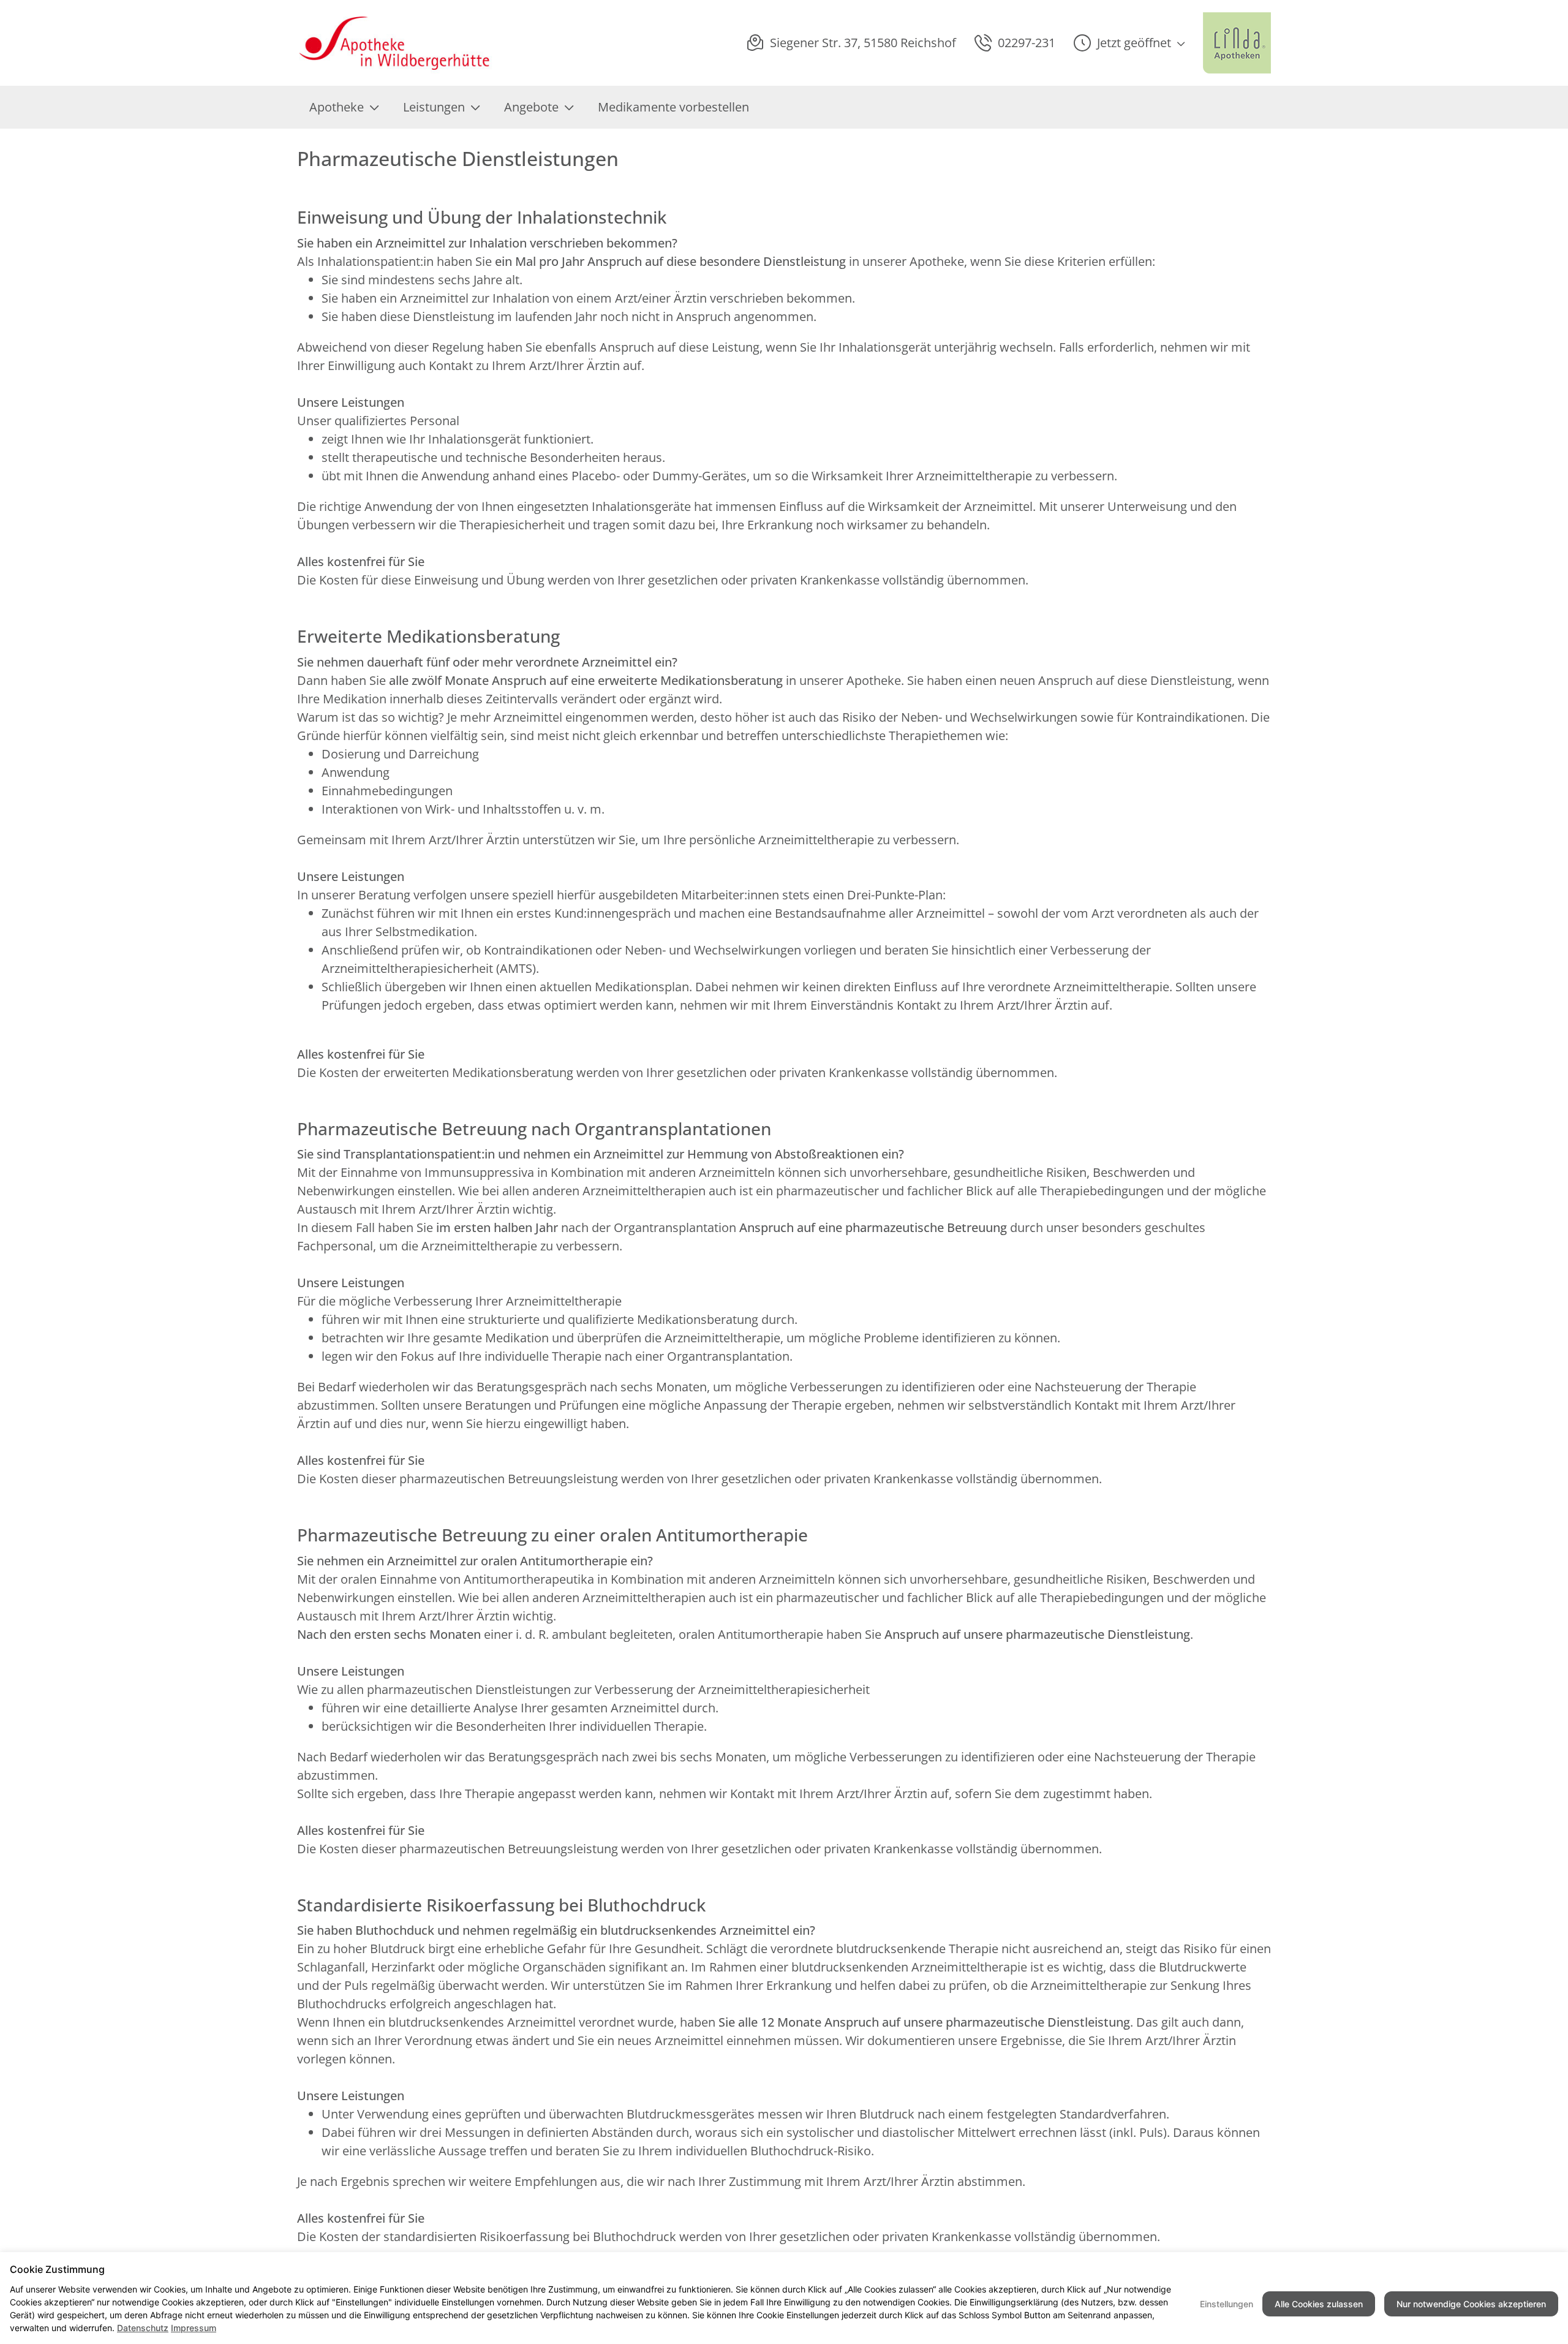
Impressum (194, 2328)
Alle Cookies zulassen (1319, 2304)
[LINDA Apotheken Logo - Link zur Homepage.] (1237, 43)
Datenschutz (143, 2328)
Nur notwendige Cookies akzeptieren (1471, 2304)
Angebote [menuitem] (531, 107)
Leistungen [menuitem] (434, 107)
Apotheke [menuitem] (337, 107)
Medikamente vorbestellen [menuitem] (673, 107)
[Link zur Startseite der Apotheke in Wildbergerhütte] (395, 43)
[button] (1129, 43)
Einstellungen (1227, 2304)
